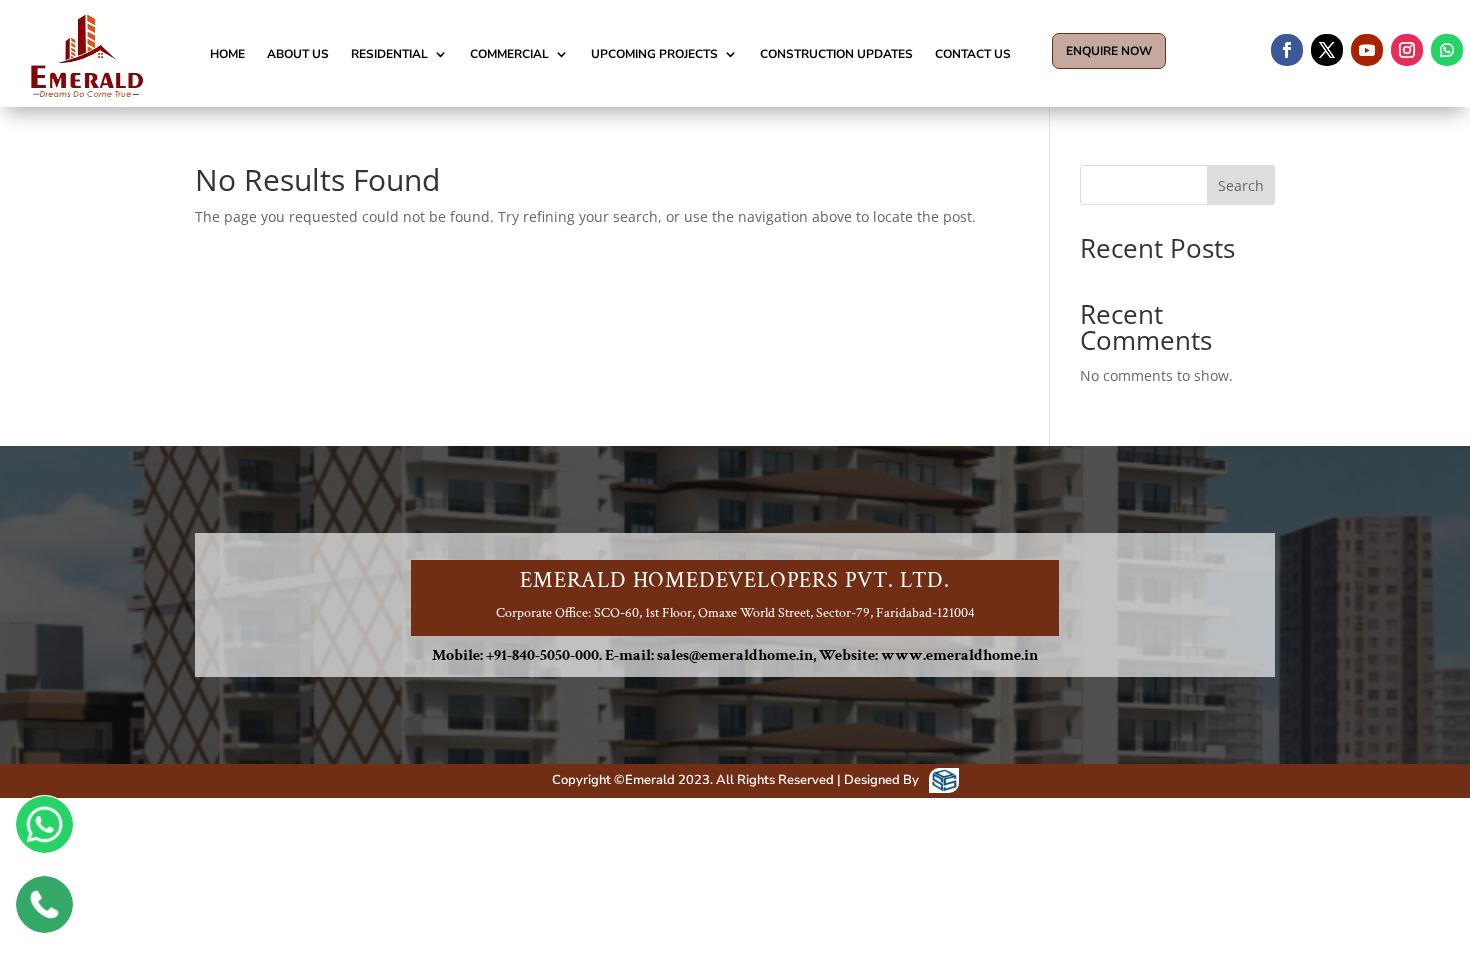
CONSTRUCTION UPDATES (836, 54)
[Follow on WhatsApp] (1447, 50)
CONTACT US (973, 54)
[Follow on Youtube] (1367, 50)
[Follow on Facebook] (1287, 50)
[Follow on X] (1327, 50)
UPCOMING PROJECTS (654, 54)
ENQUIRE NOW (1109, 51)
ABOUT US (298, 54)
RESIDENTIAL (389, 54)
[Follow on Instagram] (1407, 50)
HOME (227, 54)
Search (1241, 185)
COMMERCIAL (509, 54)
